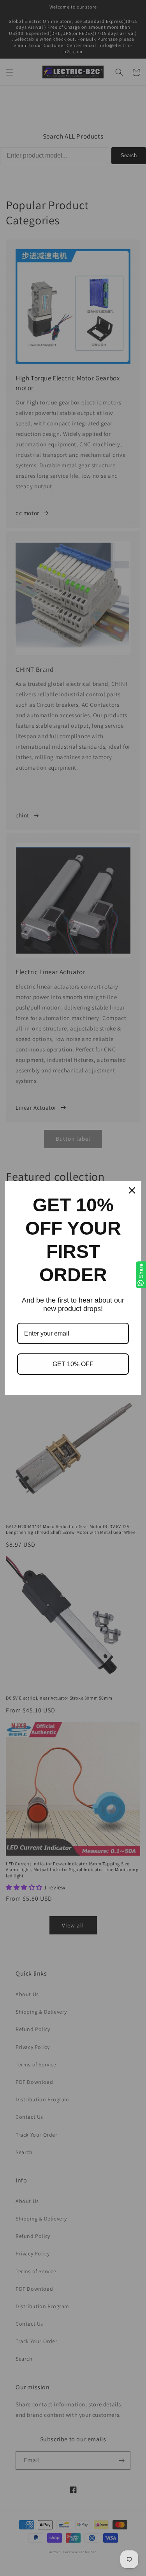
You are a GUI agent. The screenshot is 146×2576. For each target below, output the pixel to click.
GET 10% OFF (73, 1364)
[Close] (132, 1190)
